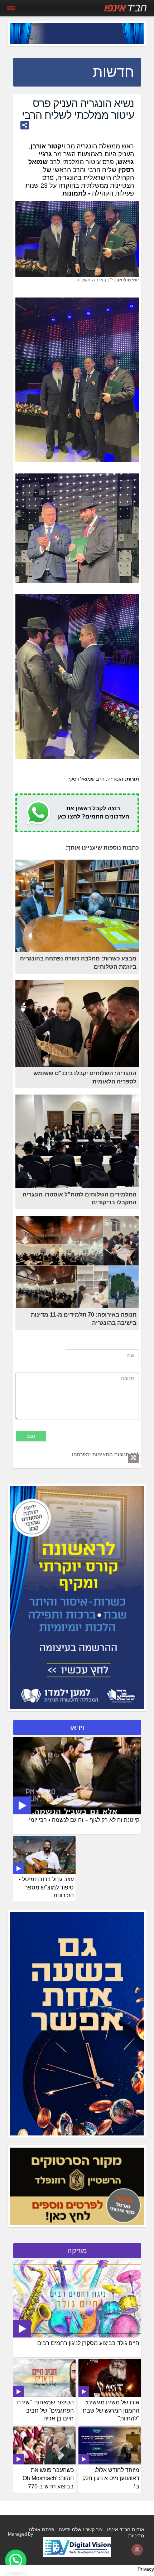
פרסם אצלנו (42, 2530)
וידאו (77, 1727)
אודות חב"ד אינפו (126, 2530)
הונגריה (115, 779)
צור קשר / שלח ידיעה (81, 2530)
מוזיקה (77, 2251)
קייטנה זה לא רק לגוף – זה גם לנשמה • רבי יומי (84, 1820)
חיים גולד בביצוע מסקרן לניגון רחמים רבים (88, 2343)
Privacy (146, 2569)
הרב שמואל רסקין (86, 779)
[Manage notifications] (137, 2550)
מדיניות (136, 2536)
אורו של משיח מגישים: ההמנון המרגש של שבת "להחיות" (111, 2411)
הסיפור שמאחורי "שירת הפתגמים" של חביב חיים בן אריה (45, 2411)
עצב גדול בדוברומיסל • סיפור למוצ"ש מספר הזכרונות (46, 1887)
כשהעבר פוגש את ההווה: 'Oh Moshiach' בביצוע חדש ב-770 (48, 2478)
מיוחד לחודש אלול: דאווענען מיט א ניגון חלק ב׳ (111, 2478)
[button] (16, 2560)
